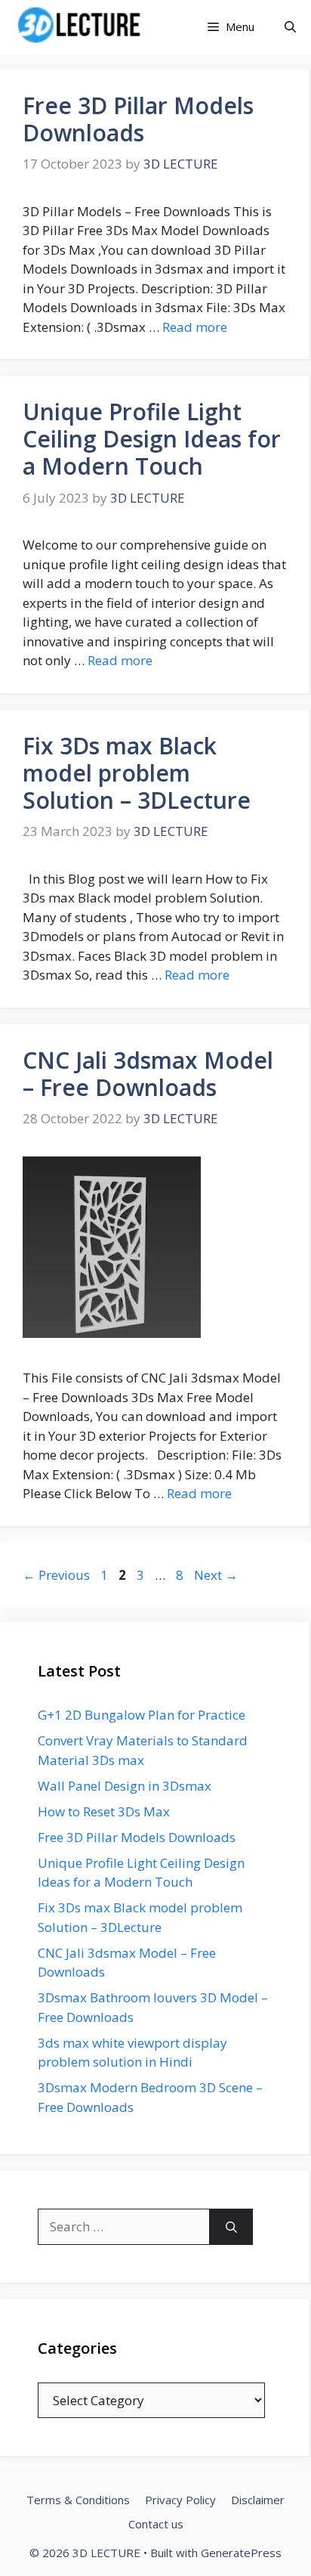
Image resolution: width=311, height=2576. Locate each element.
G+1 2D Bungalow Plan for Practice (142, 1715)
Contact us (156, 2524)
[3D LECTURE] (82, 27)
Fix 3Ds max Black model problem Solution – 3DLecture (137, 773)
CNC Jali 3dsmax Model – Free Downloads (148, 1074)
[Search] (231, 2227)
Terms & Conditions (78, 2500)
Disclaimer (258, 2500)
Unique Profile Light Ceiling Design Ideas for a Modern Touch (152, 439)
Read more (195, 327)
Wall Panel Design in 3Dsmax (125, 1786)
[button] (290, 27)
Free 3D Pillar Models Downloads (138, 119)
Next (216, 1575)
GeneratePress (241, 2553)
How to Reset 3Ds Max (104, 1811)
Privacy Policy (180, 2500)
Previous (56, 1575)
